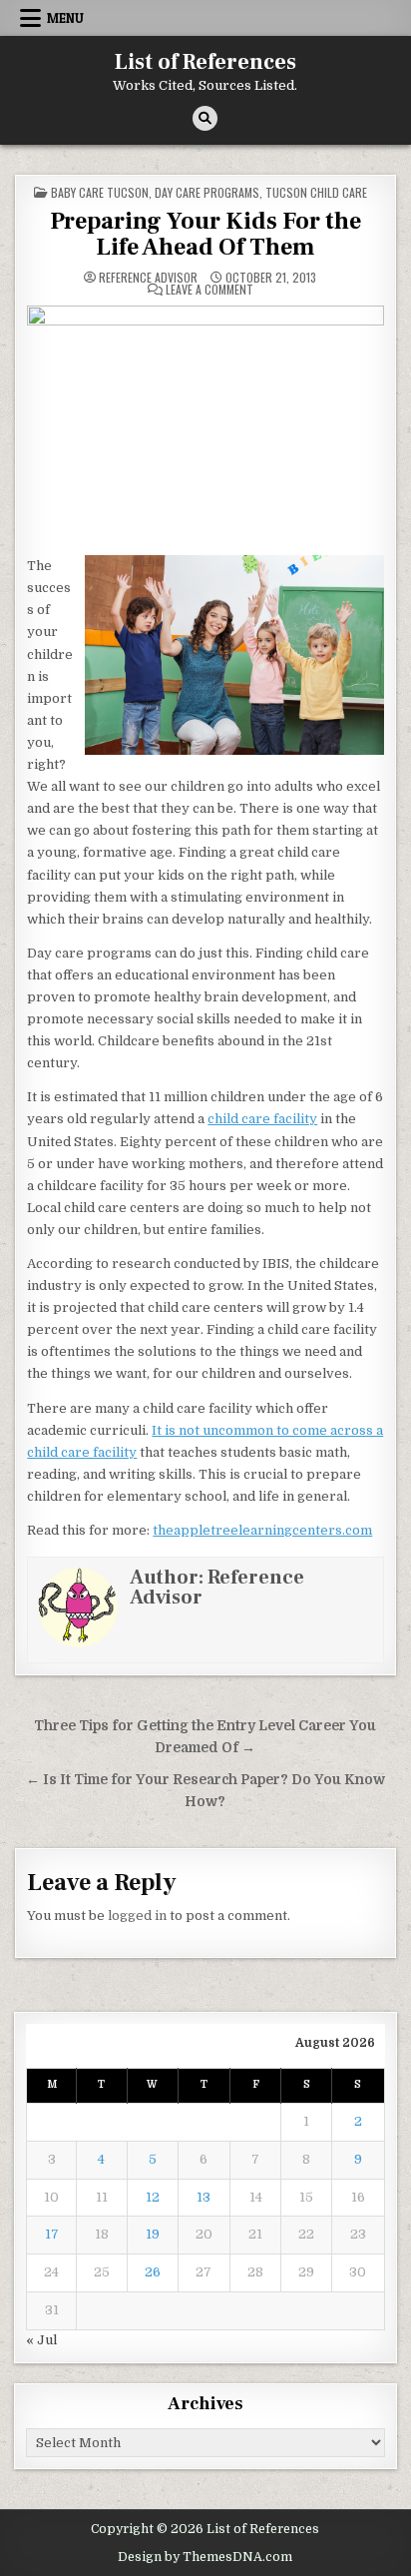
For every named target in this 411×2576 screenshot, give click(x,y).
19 (153, 2234)
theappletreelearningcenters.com (262, 1530)
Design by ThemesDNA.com (205, 2557)
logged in (137, 1916)
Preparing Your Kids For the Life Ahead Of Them (205, 234)
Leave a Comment (209, 290)
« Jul (41, 2340)
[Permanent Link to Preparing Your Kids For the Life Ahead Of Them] (205, 424)
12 (153, 2197)
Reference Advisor (148, 278)
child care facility (262, 1119)
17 (52, 2234)
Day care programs (207, 192)
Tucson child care (316, 192)
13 (204, 2197)
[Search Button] (205, 118)
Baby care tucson (100, 192)
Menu (65, 18)
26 (153, 2272)
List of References (205, 62)
